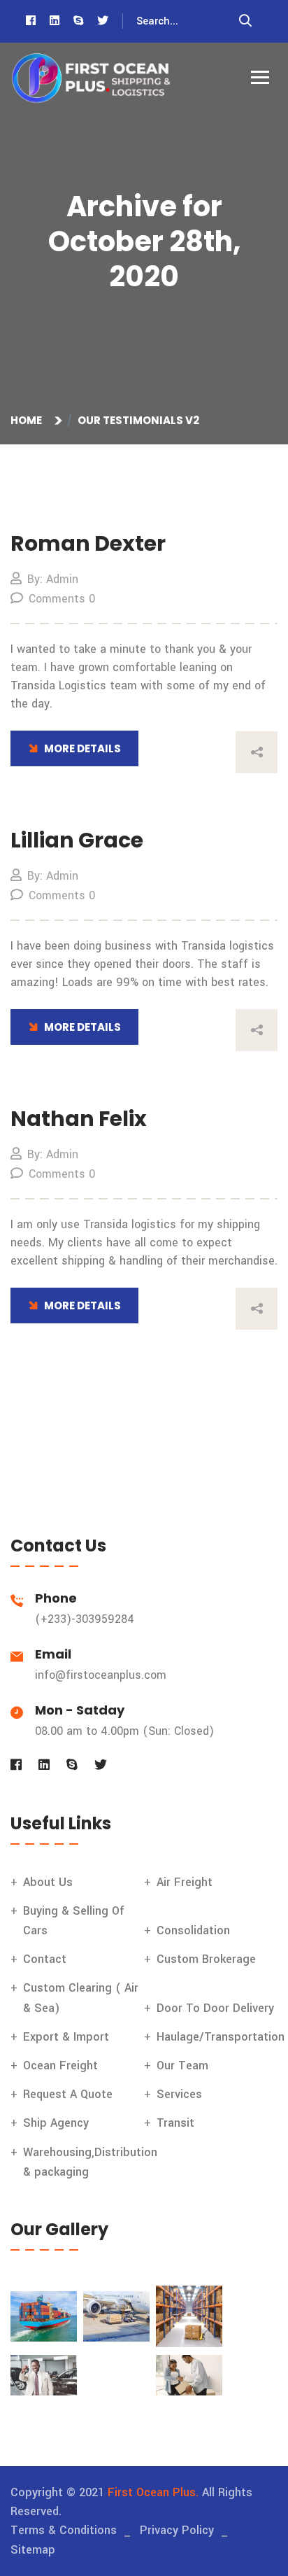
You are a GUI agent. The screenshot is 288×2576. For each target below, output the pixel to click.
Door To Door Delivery (215, 2008)
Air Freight (185, 1882)
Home (28, 420)
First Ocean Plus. (153, 2492)
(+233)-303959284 (85, 1619)
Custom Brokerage (206, 1959)
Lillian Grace (77, 840)
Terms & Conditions (64, 2530)
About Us (48, 1882)
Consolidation (193, 1930)
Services (179, 2094)
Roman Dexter (88, 543)
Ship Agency (56, 2123)
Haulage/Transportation (221, 2037)
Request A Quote (68, 2094)
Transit (175, 2123)
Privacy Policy (177, 2530)
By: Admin (53, 579)
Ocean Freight (60, 2065)
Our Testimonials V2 (138, 420)
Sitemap (33, 2550)
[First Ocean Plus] (91, 79)
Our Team (182, 2065)
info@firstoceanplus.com (101, 1675)
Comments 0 (62, 599)
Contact (45, 1959)
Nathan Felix (79, 1119)
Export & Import (66, 2037)
